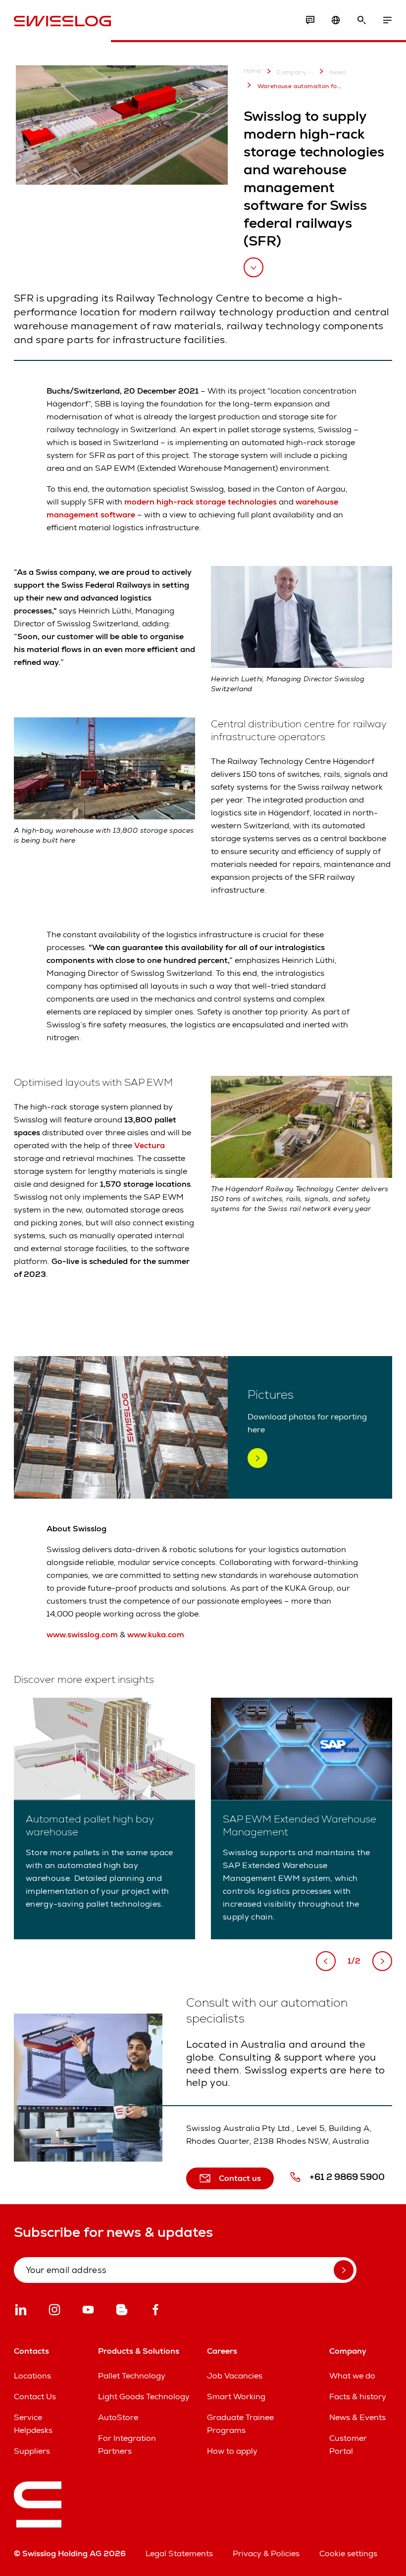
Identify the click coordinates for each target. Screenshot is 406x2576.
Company (292, 72)
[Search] (361, 20)
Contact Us (35, 2397)
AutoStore (118, 2417)
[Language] (336, 20)
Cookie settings (348, 2553)
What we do (352, 2376)
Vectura (150, 1145)
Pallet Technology (132, 2376)
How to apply (232, 2451)
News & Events (357, 2417)
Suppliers (32, 2451)
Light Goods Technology (144, 2397)
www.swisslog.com (82, 1635)
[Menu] (387, 20)
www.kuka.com (156, 1635)
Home (253, 71)
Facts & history (358, 2397)
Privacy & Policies (266, 2553)
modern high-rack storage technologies (201, 502)
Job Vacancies (235, 2376)
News (338, 72)
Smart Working (236, 2397)
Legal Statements (179, 2553)
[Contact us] (310, 20)
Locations (32, 2376)
